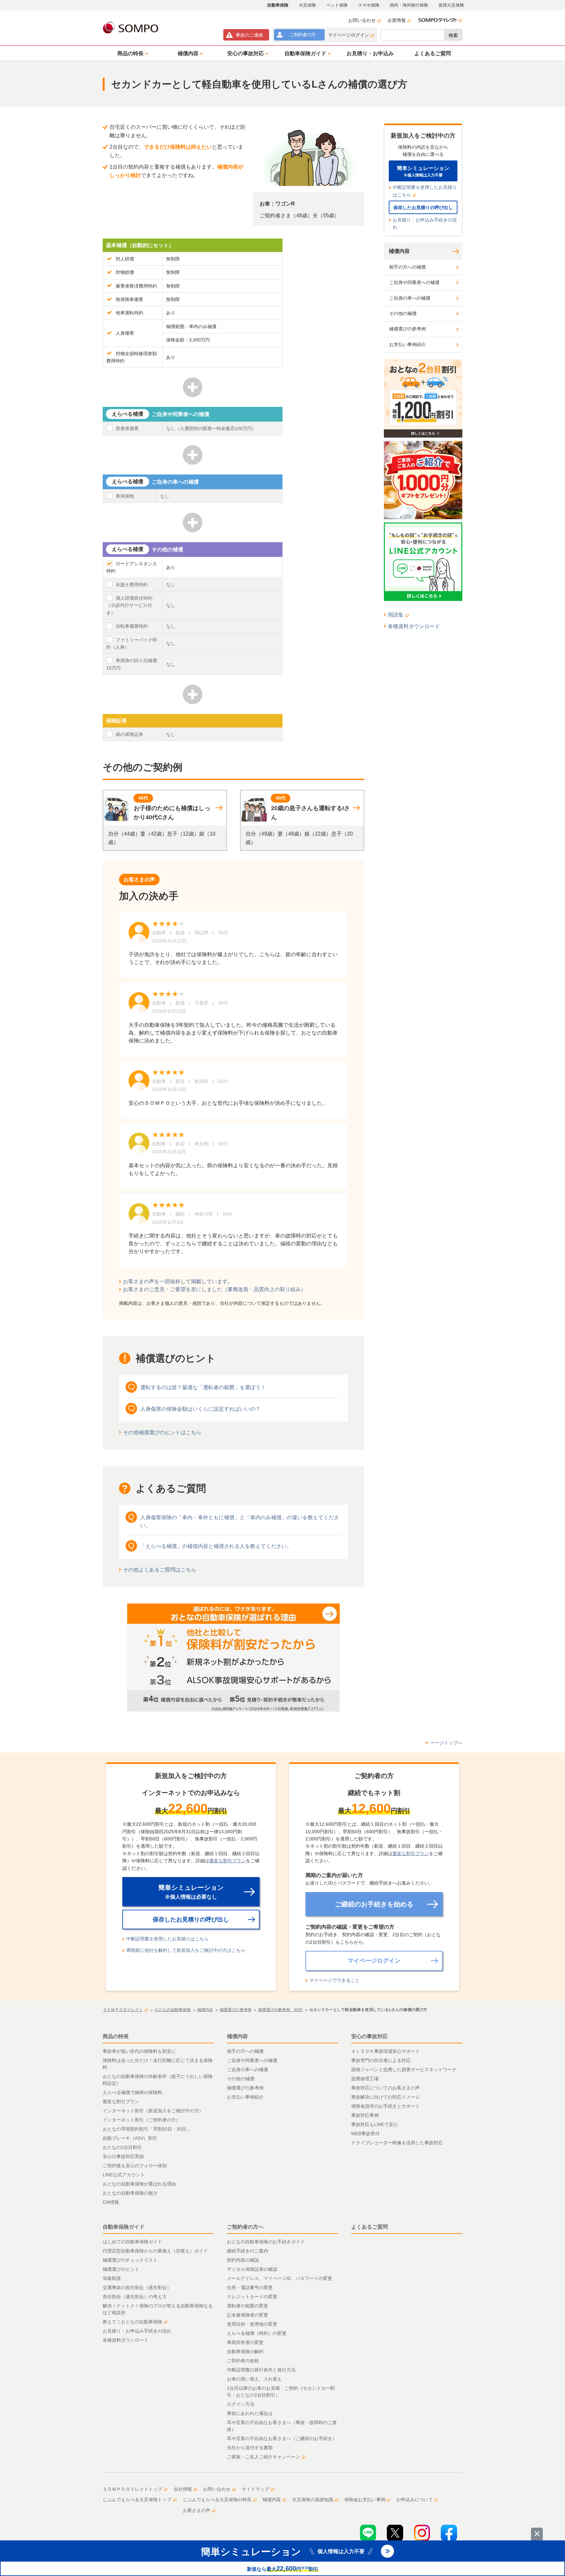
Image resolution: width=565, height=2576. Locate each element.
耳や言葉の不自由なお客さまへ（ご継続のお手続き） (282, 2438)
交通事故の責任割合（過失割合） (137, 2287)
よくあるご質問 (369, 2227)
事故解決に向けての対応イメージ (385, 2097)
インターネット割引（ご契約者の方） (142, 2120)
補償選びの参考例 (407, 329)
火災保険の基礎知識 (313, 2500)
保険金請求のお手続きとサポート (385, 2106)
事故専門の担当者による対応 (381, 2060)
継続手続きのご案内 (248, 2251)
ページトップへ (446, 1743)
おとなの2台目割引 (122, 2147)
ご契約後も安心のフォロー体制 (135, 2166)
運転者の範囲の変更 (248, 2306)
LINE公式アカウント (124, 2175)
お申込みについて (415, 2500)
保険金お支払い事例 (365, 2500)
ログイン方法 (241, 2404)
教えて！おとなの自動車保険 (132, 2322)
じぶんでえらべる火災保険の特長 (217, 2500)
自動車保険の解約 (245, 2352)
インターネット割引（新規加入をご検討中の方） (153, 2111)
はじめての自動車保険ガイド (132, 2242)
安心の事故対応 (369, 2036)
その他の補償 (403, 313)
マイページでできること (334, 1980)
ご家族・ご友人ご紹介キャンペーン (264, 2457)
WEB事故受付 (365, 2134)
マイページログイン (349, 35)
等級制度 (112, 2278)
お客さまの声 (197, 2510)
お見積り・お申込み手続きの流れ (425, 224)
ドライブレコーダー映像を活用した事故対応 (397, 2143)
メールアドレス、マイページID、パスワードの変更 (280, 2278)
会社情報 (183, 2489)
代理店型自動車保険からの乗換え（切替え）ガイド (155, 2251)
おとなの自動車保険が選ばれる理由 (139, 2184)
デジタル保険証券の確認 (252, 2269)
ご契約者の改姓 (243, 2361)
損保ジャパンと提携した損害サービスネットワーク (404, 2069)
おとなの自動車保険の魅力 (130, 2193)
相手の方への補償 (407, 267)
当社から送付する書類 (250, 2448)
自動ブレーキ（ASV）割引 (130, 2138)
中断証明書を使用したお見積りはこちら (425, 191)
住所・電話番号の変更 (250, 2287)
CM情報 (111, 2202)
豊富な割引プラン (228, 1861)
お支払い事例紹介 (407, 344)
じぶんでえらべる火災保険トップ (137, 2500)
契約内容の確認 (243, 2260)
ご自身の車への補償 (410, 298)
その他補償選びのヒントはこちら (162, 1432)
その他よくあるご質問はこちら (160, 1570)
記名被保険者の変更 (248, 2315)
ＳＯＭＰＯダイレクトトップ (132, 2489)
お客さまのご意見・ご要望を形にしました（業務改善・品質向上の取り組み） (214, 1289)
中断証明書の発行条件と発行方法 (261, 2370)
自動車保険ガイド (124, 2227)
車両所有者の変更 (245, 2342)
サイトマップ (255, 2489)
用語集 (396, 615)
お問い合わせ (362, 20)
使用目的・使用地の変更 (252, 2324)
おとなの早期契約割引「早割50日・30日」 (147, 2129)
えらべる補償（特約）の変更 (257, 2333)
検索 (453, 35)
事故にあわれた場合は (250, 2413)
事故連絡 (249, 35)
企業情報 (397, 20)
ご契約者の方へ (245, 2227)
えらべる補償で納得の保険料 (132, 2092)
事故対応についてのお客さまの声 (385, 2088)
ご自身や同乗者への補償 (414, 282)
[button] (131, 53)
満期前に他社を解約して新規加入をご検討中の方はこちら (186, 1950)
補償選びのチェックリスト (130, 2260)
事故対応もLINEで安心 (375, 2124)
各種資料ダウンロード (414, 626)
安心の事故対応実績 (123, 2156)
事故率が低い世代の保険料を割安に (139, 2051)
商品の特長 (116, 2036)
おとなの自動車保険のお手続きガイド (266, 2242)
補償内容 (399, 251)
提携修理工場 (365, 2079)
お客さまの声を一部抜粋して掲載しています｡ (177, 1281)
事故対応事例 (365, 2115)
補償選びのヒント (121, 2269)
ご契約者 (303, 35)
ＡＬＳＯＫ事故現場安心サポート (385, 2051)
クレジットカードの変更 (252, 2297)
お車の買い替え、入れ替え (254, 2379)
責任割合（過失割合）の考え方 (135, 2297)
